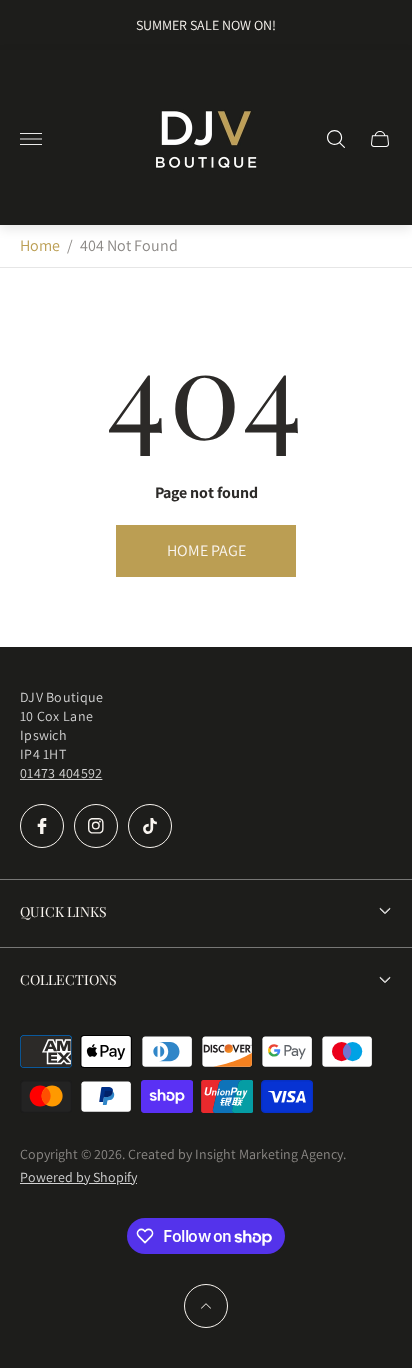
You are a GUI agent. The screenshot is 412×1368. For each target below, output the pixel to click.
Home (40, 245)
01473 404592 (61, 773)
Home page (206, 550)
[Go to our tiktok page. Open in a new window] (150, 826)
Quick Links (63, 911)
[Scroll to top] (206, 1306)
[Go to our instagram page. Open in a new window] (96, 826)
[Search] (336, 139)
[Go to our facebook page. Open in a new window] (42, 826)
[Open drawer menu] (31, 139)
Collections (68, 979)
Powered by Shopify (78, 1177)
